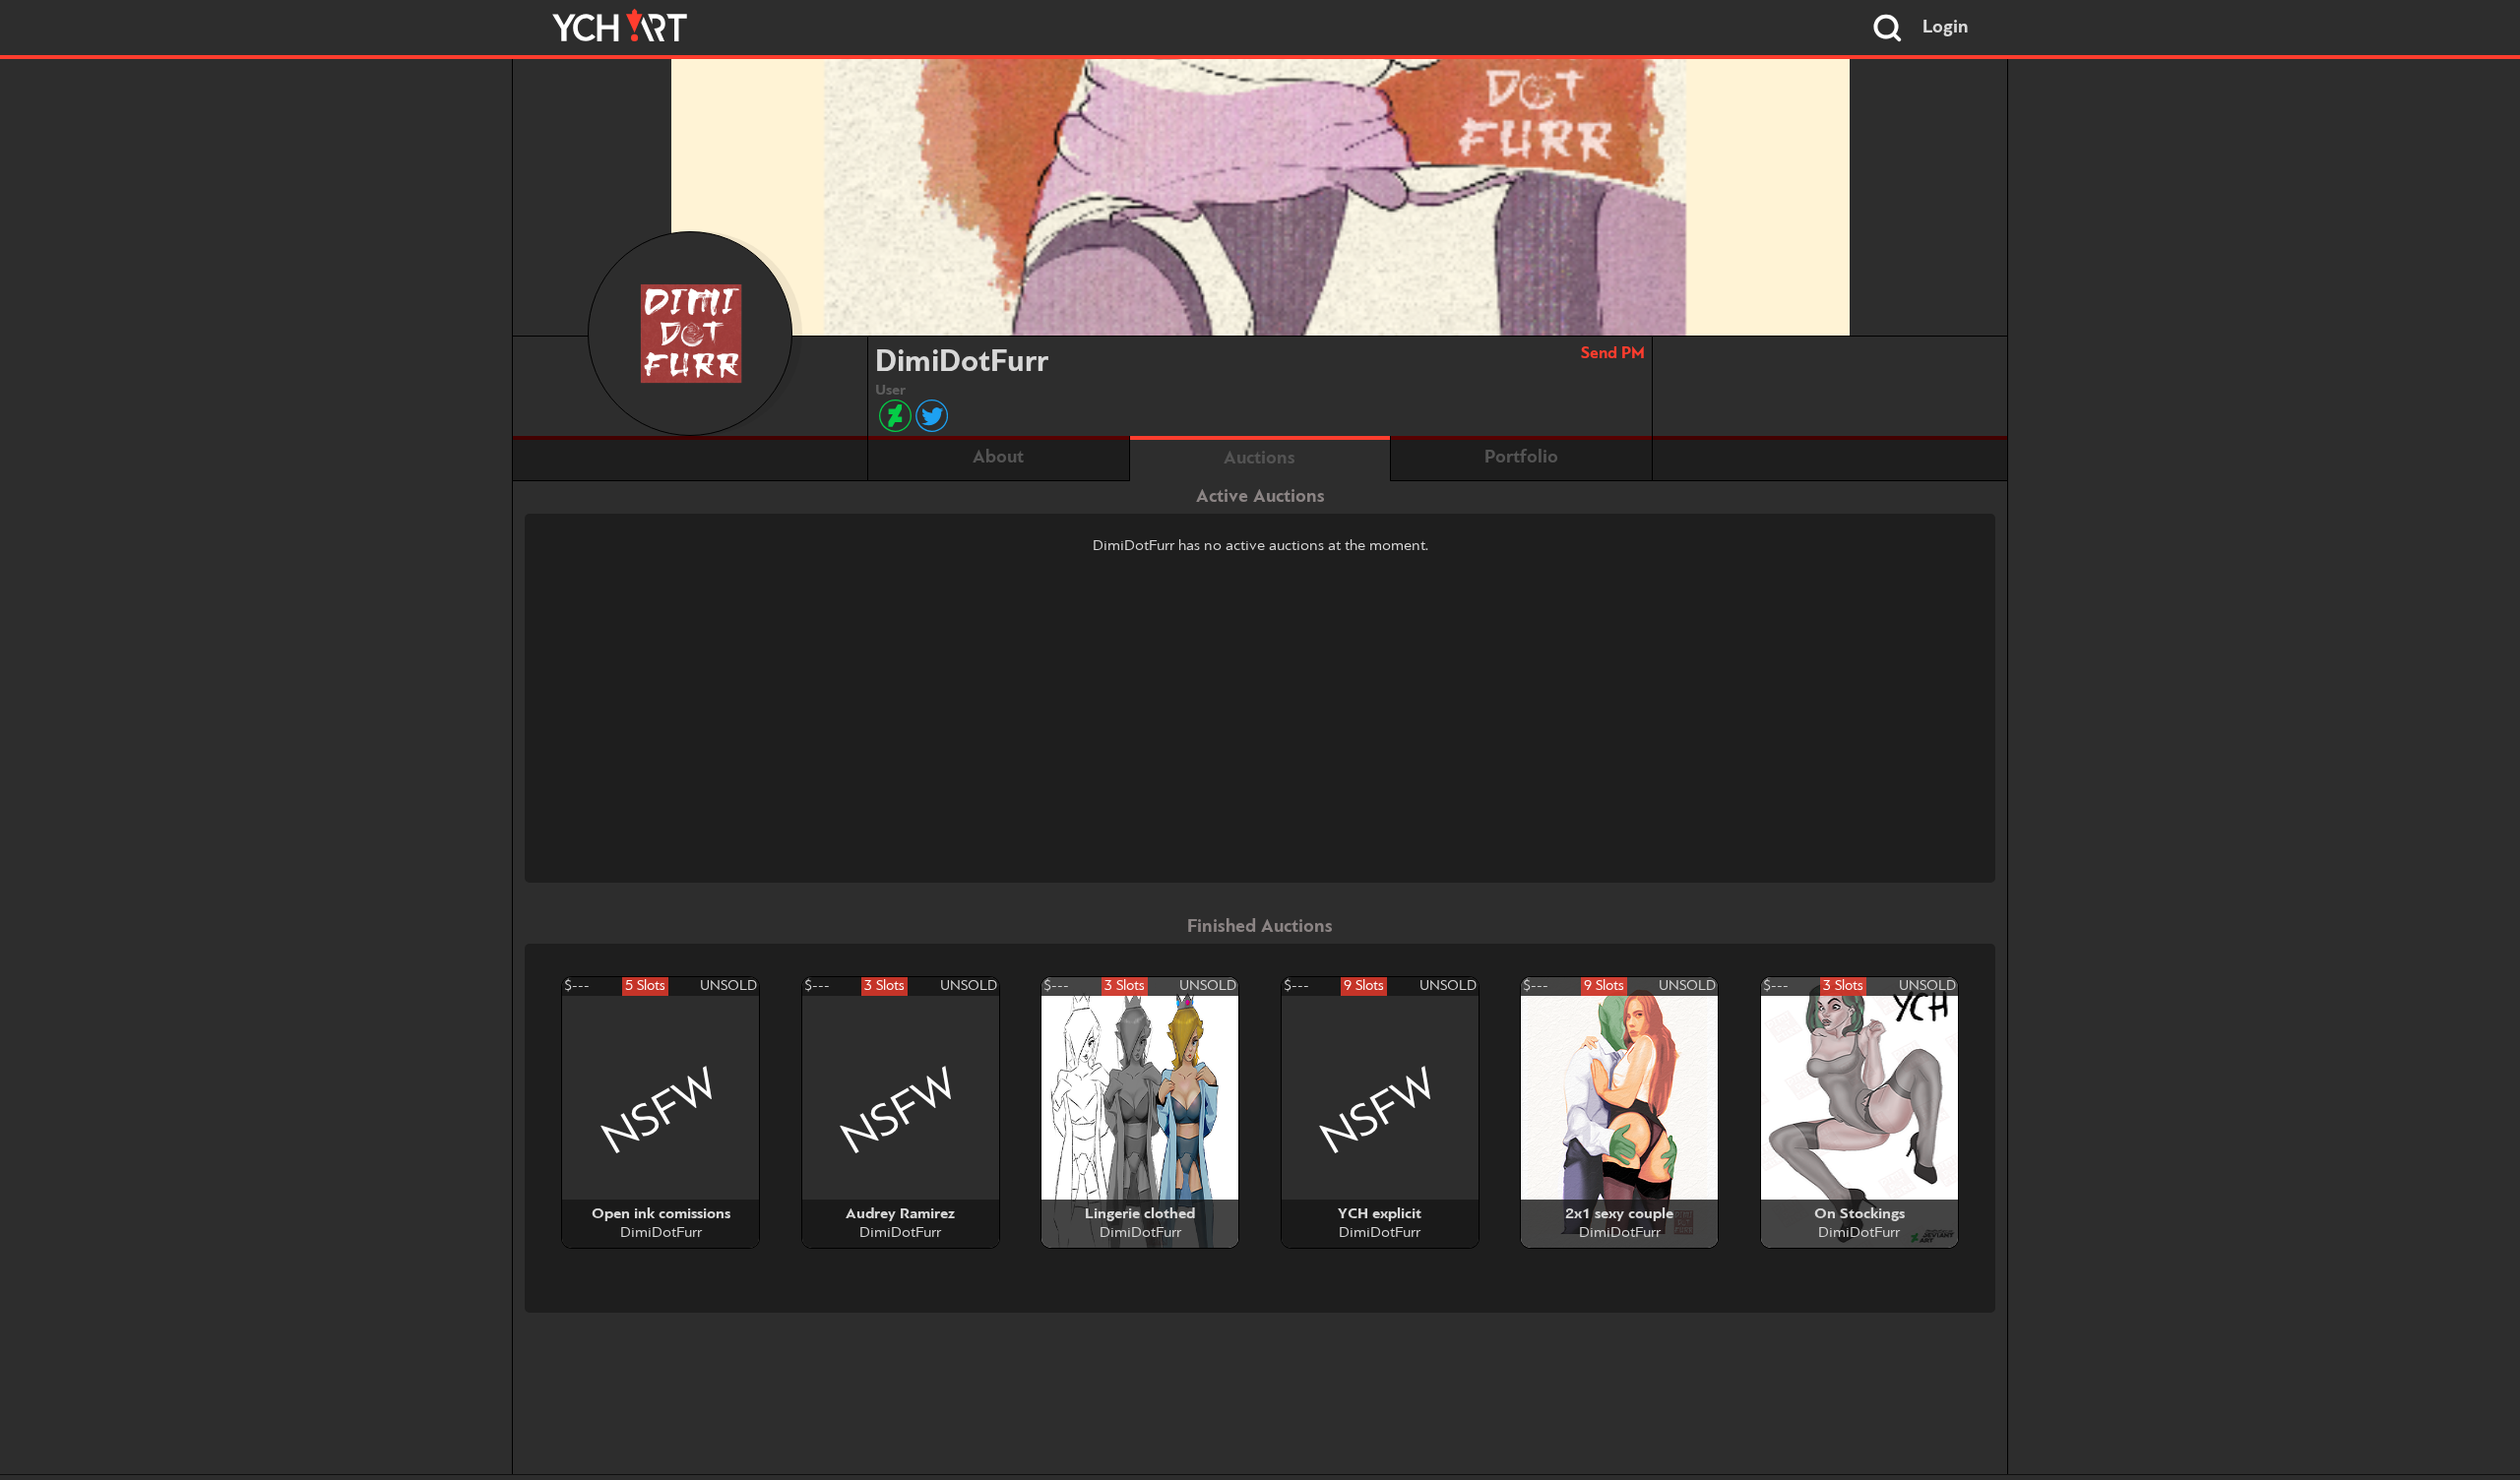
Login (1946, 28)
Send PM (1613, 354)
